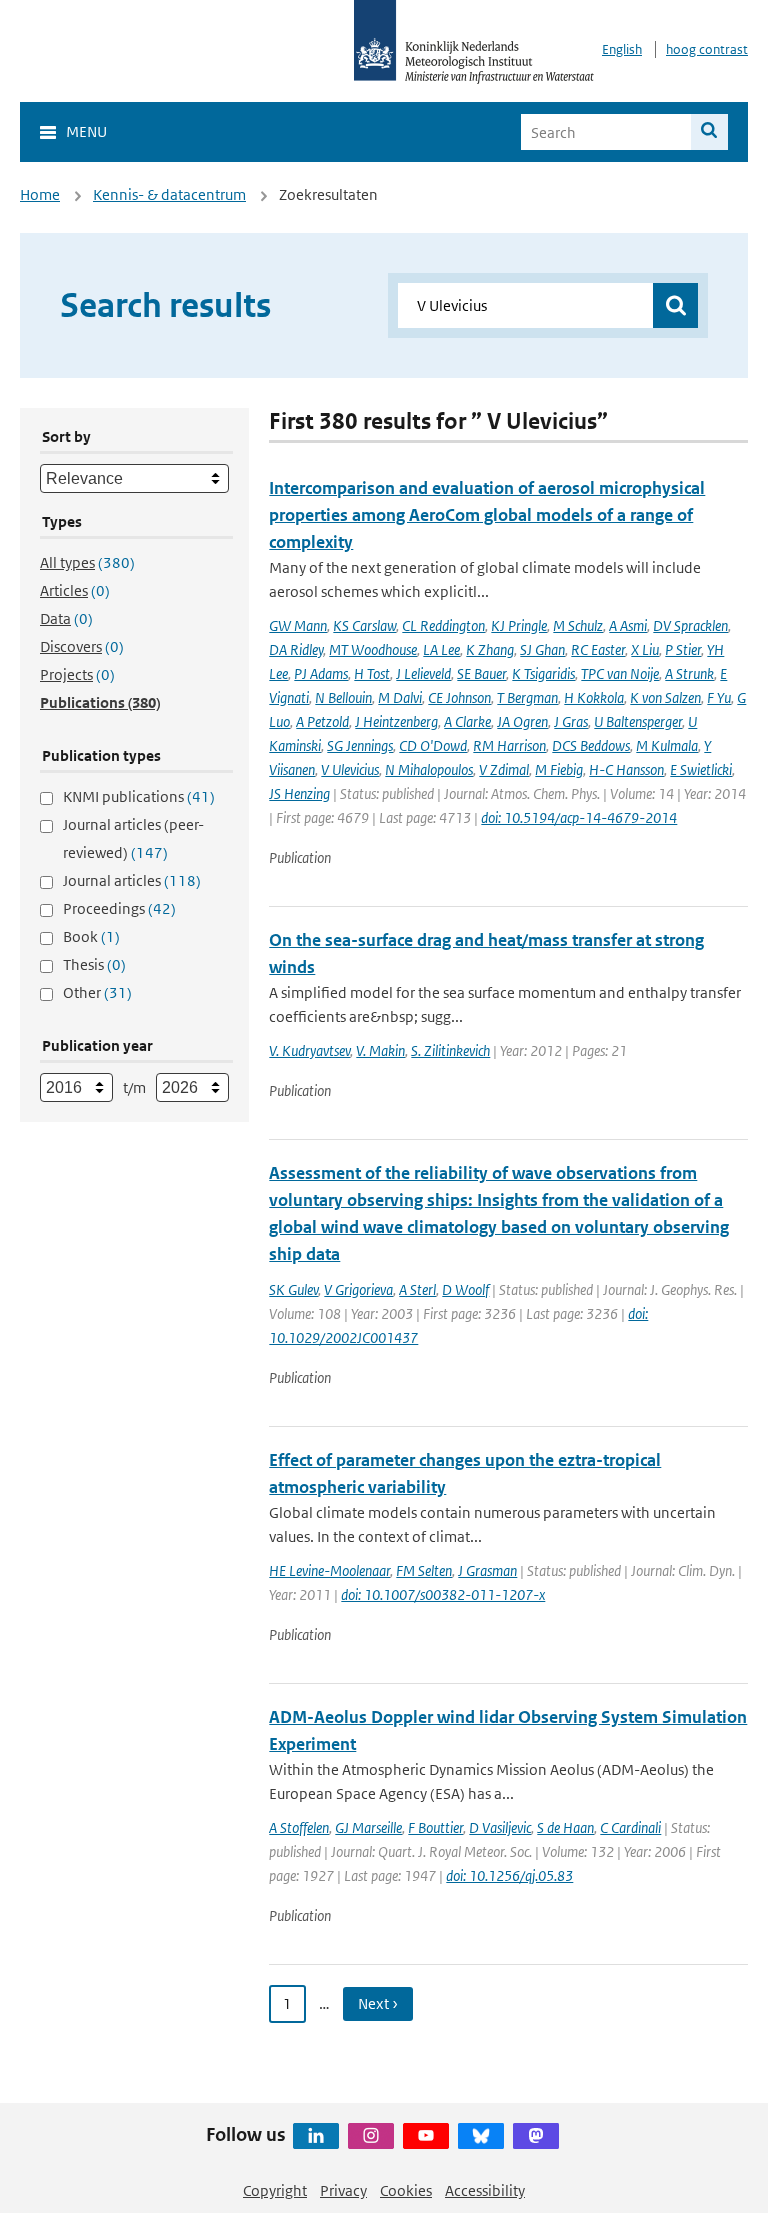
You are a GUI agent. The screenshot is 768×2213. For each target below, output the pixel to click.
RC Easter (598, 649)
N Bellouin (343, 697)
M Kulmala (667, 745)
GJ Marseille (368, 1827)
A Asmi (628, 625)
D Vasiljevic (500, 1827)
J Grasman (487, 1570)
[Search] (709, 132)
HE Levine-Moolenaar (329, 1570)
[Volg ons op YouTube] (426, 2136)
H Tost (372, 673)
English (622, 49)
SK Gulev (293, 1289)
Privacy (343, 2190)
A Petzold (322, 721)
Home (40, 194)
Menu (86, 131)
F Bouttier (435, 1827)
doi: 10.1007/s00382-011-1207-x (443, 1594)
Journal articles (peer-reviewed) (133, 838)
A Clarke (467, 721)
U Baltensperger (638, 721)
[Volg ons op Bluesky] (481, 2136)
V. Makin (380, 1050)
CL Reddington (443, 625)
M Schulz (578, 625)
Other (97, 992)
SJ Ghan (542, 649)
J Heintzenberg (396, 721)
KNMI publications (139, 796)
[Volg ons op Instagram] (371, 2136)
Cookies (406, 2190)
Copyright (275, 2190)
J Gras (571, 721)
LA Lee (441, 649)
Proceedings (119, 908)
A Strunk (689, 673)
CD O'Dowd (433, 745)
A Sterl (417, 1289)
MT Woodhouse (373, 649)
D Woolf (465, 1289)
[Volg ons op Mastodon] (536, 2136)
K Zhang (490, 649)
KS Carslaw (364, 625)
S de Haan (565, 1827)
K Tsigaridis (543, 673)
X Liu (645, 649)
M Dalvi (400, 697)
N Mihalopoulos (429, 769)
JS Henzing (299, 793)
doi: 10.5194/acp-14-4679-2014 (579, 817)
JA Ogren (522, 721)
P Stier (683, 649)
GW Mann (298, 625)
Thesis (94, 964)
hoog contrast (707, 49)
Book (91, 936)
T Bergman (527, 697)
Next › (378, 2003)
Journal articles (132, 880)
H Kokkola (594, 697)
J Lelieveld (423, 673)
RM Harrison (509, 745)
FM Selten (424, 1570)
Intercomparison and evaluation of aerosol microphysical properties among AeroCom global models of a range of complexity (487, 515)
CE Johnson (459, 697)
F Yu (719, 697)
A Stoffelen (299, 1827)
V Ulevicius (350, 769)
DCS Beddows (591, 745)
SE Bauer (481, 673)
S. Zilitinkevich (450, 1050)
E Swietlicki (701, 769)
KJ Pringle (519, 625)
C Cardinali (630, 1827)
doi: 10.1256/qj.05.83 (509, 1875)
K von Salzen (665, 697)
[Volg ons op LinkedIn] (316, 2136)
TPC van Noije (620, 673)
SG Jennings (360, 745)
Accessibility (485, 2190)
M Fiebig (559, 769)
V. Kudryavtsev (309, 1050)
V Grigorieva (358, 1289)
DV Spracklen (690, 625)
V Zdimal (504, 769)
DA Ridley (296, 649)
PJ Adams (321, 673)
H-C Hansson (626, 769)
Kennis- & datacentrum (169, 194)
